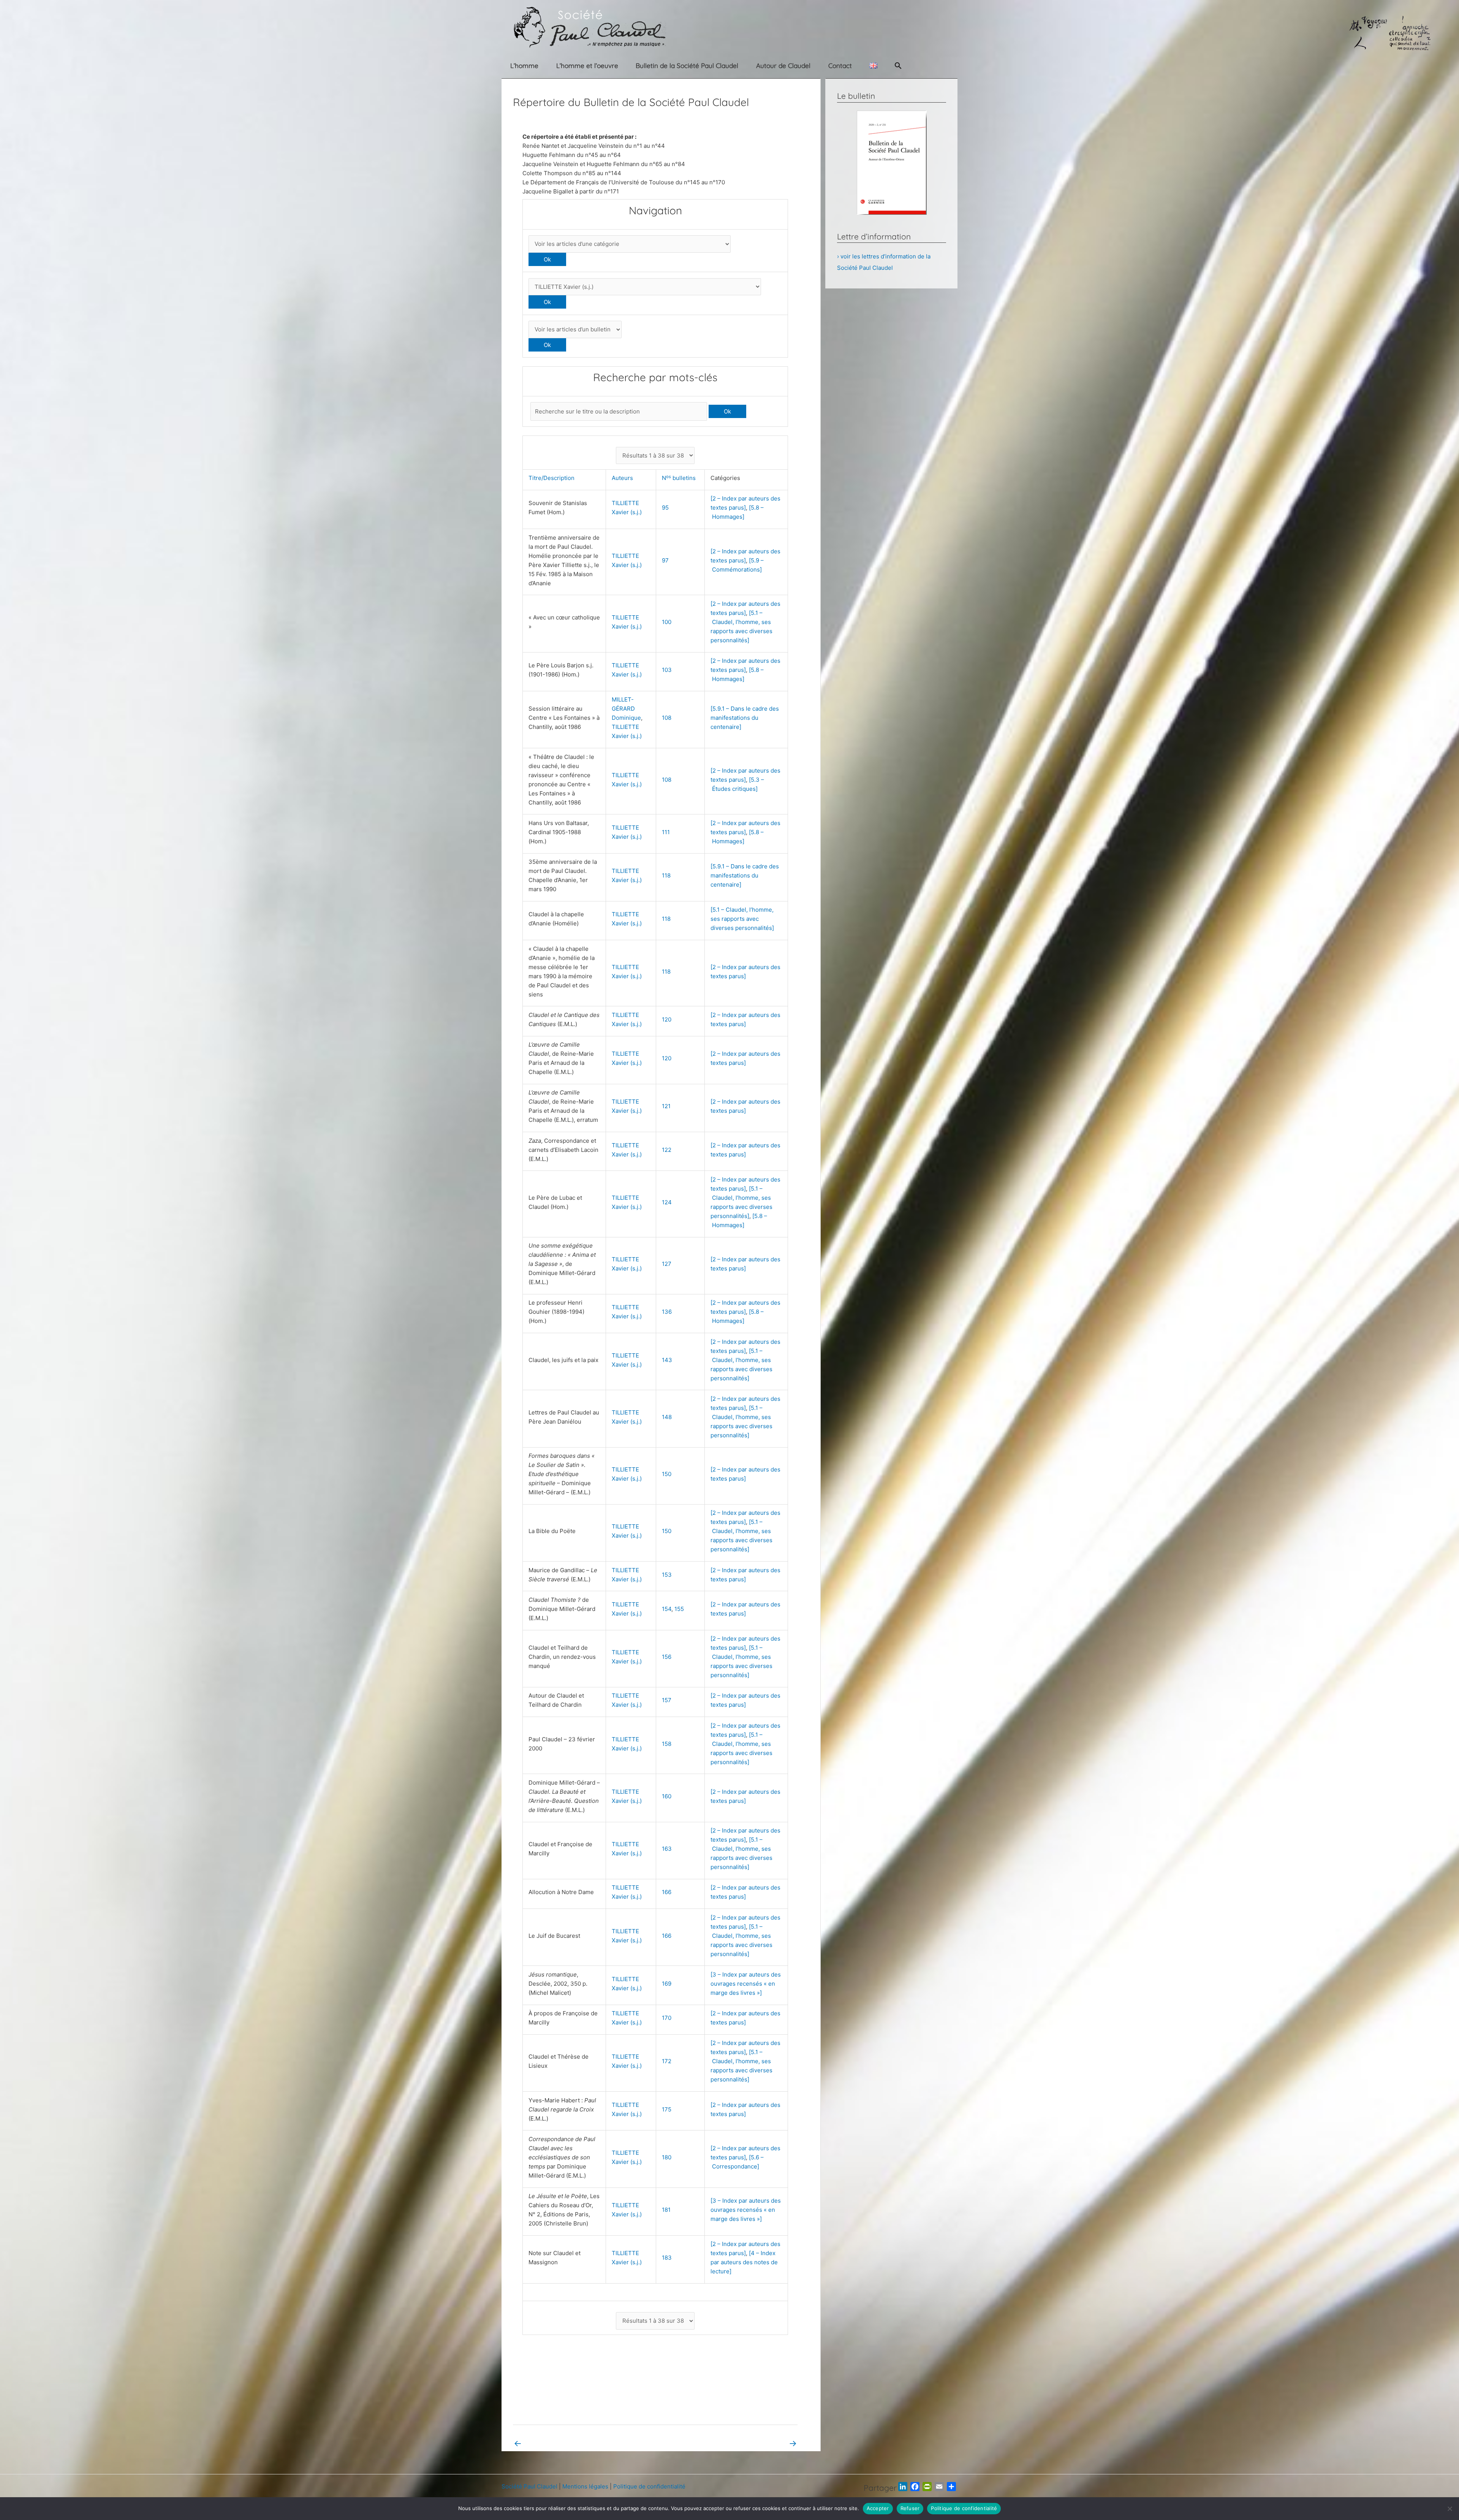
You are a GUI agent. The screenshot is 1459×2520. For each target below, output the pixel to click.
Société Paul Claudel (529, 2486)
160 (667, 1796)
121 (666, 1106)
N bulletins (680, 478)
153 (667, 1575)
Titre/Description (553, 478)
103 (667, 670)
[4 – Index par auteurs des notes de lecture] (744, 2262)
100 (667, 622)
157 (667, 1700)
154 (667, 1609)
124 (667, 1202)
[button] (898, 66)
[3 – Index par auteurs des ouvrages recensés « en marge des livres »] (746, 1984)
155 (679, 1609)
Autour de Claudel (783, 66)
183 (667, 2258)
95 (665, 508)
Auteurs (624, 478)
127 (667, 1264)
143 (667, 1360)
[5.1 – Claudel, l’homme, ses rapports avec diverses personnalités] (742, 919)
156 (667, 1657)
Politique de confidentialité (649, 2486)
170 (667, 2018)
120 (667, 1019)
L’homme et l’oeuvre (587, 66)
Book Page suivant (767, 2443)
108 (667, 718)
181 (666, 2210)
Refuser (910, 2508)
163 (667, 1849)
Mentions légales (585, 2486)
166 (667, 1892)
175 (667, 2109)
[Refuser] (1450, 2509)
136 (667, 1312)
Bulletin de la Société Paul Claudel (687, 66)
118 (666, 875)
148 (667, 1417)
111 (666, 832)
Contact (840, 66)
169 (667, 1984)
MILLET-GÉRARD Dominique (626, 709)
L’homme (524, 66)
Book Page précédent (548, 2443)
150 (667, 1474)
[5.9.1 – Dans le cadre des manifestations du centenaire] (745, 718)
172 (667, 2061)
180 (667, 2157)
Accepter (878, 2508)
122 (667, 1150)
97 (665, 560)
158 (667, 1744)
